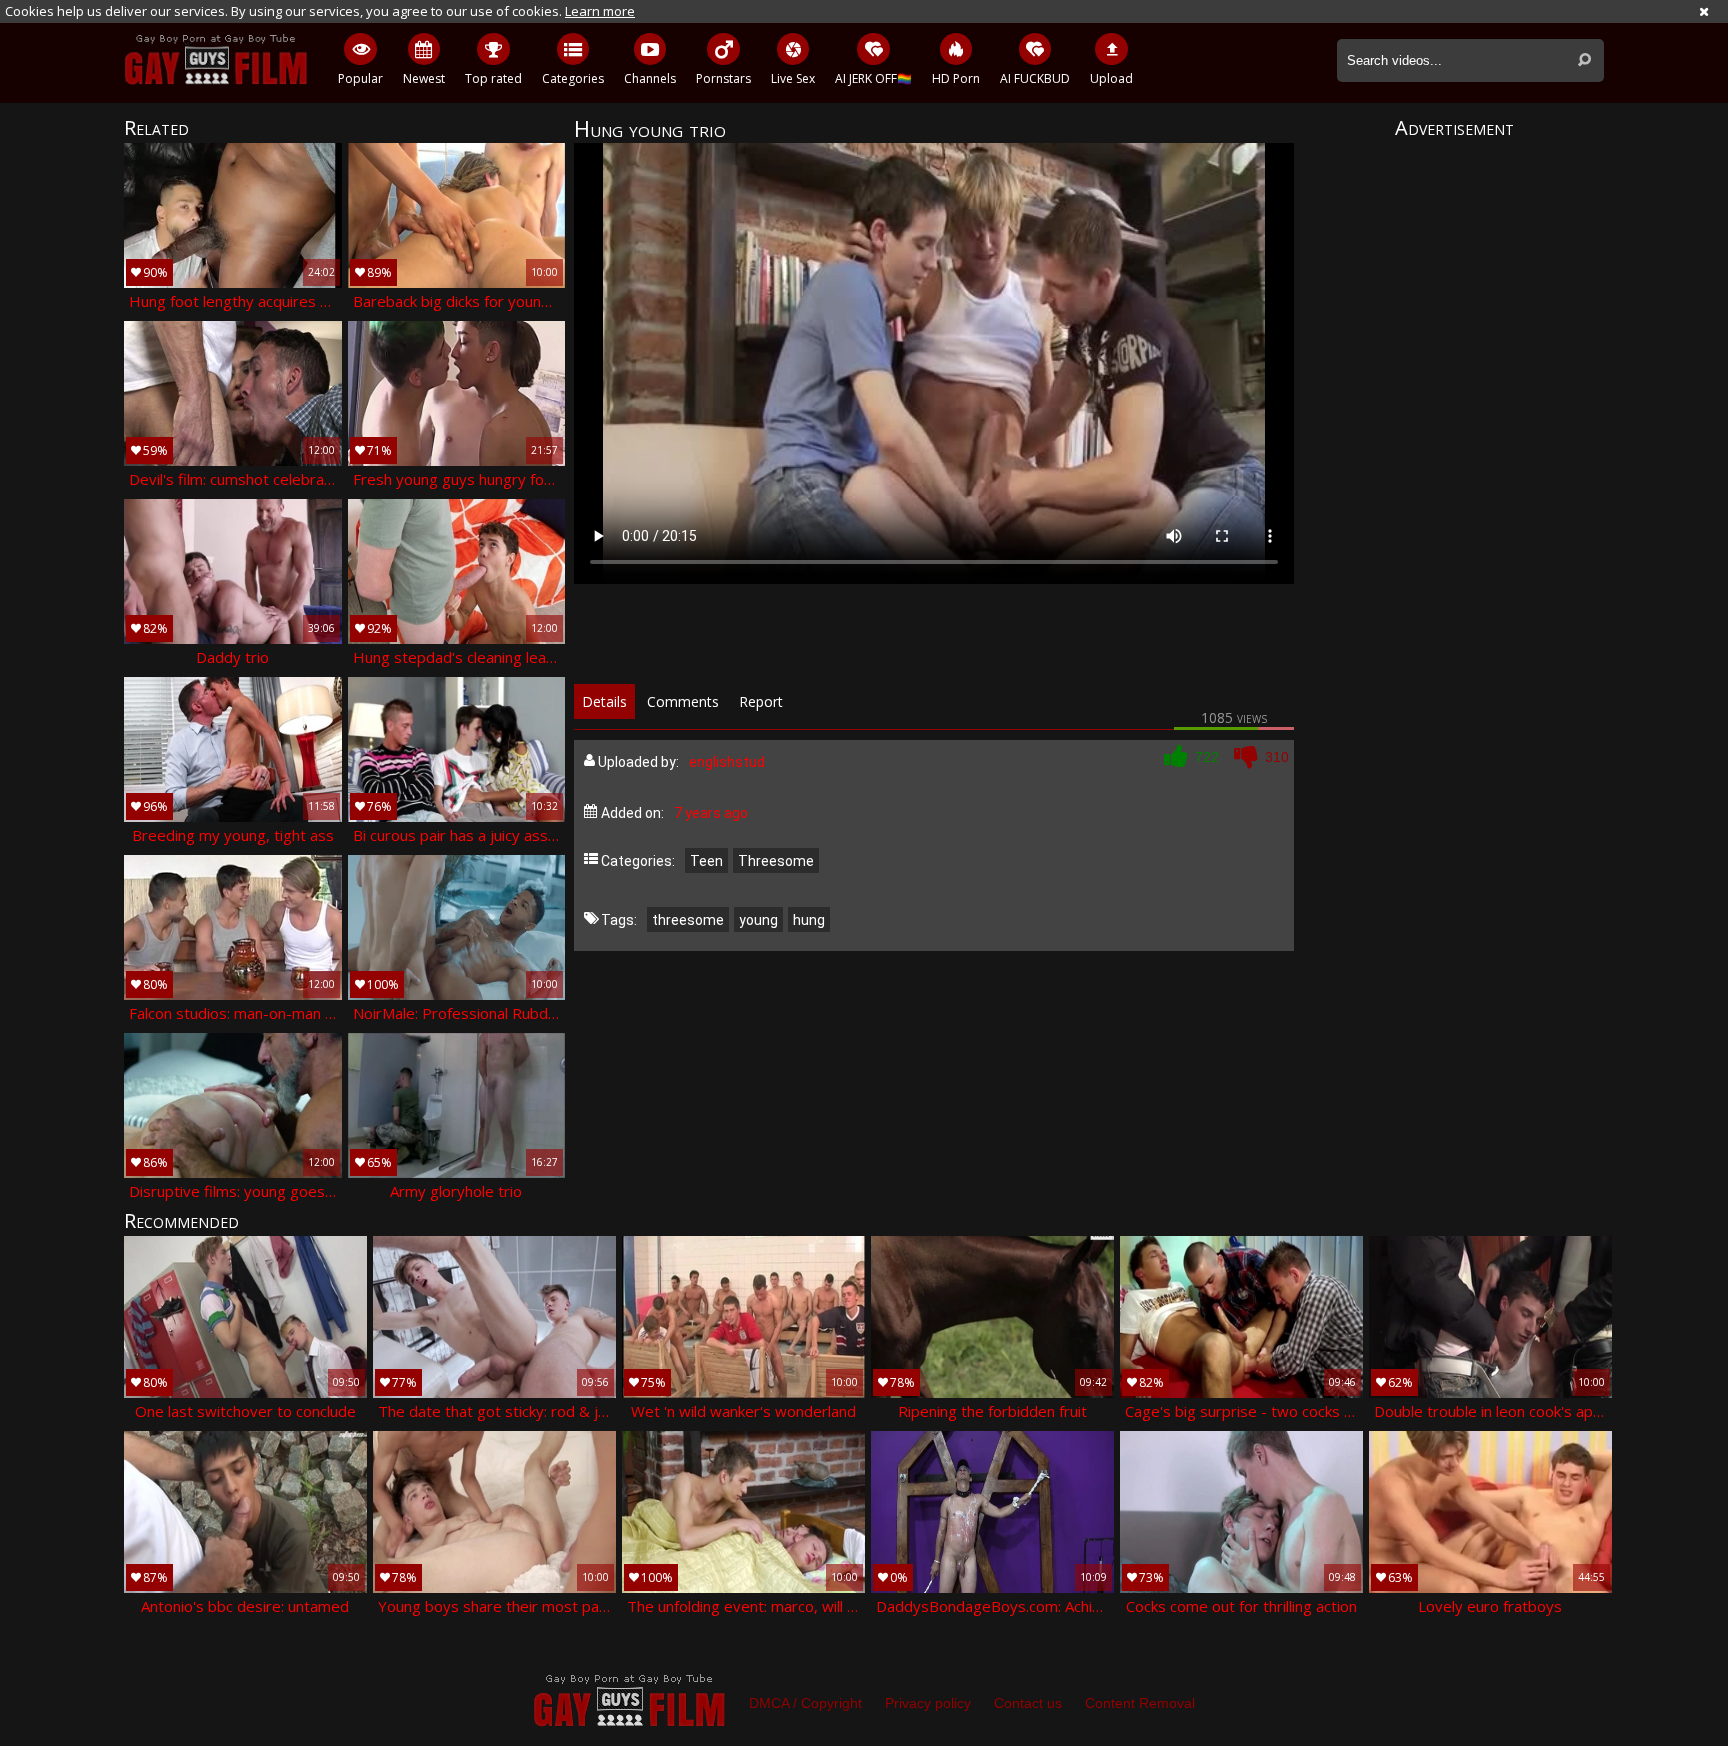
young (758, 920)
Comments (683, 701)
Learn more (600, 11)
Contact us (1028, 1703)
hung (809, 920)
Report (761, 701)
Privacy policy (928, 1703)
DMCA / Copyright (805, 1703)
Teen (706, 861)
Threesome (776, 861)
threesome (688, 920)
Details (604, 701)
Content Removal (1140, 1703)
